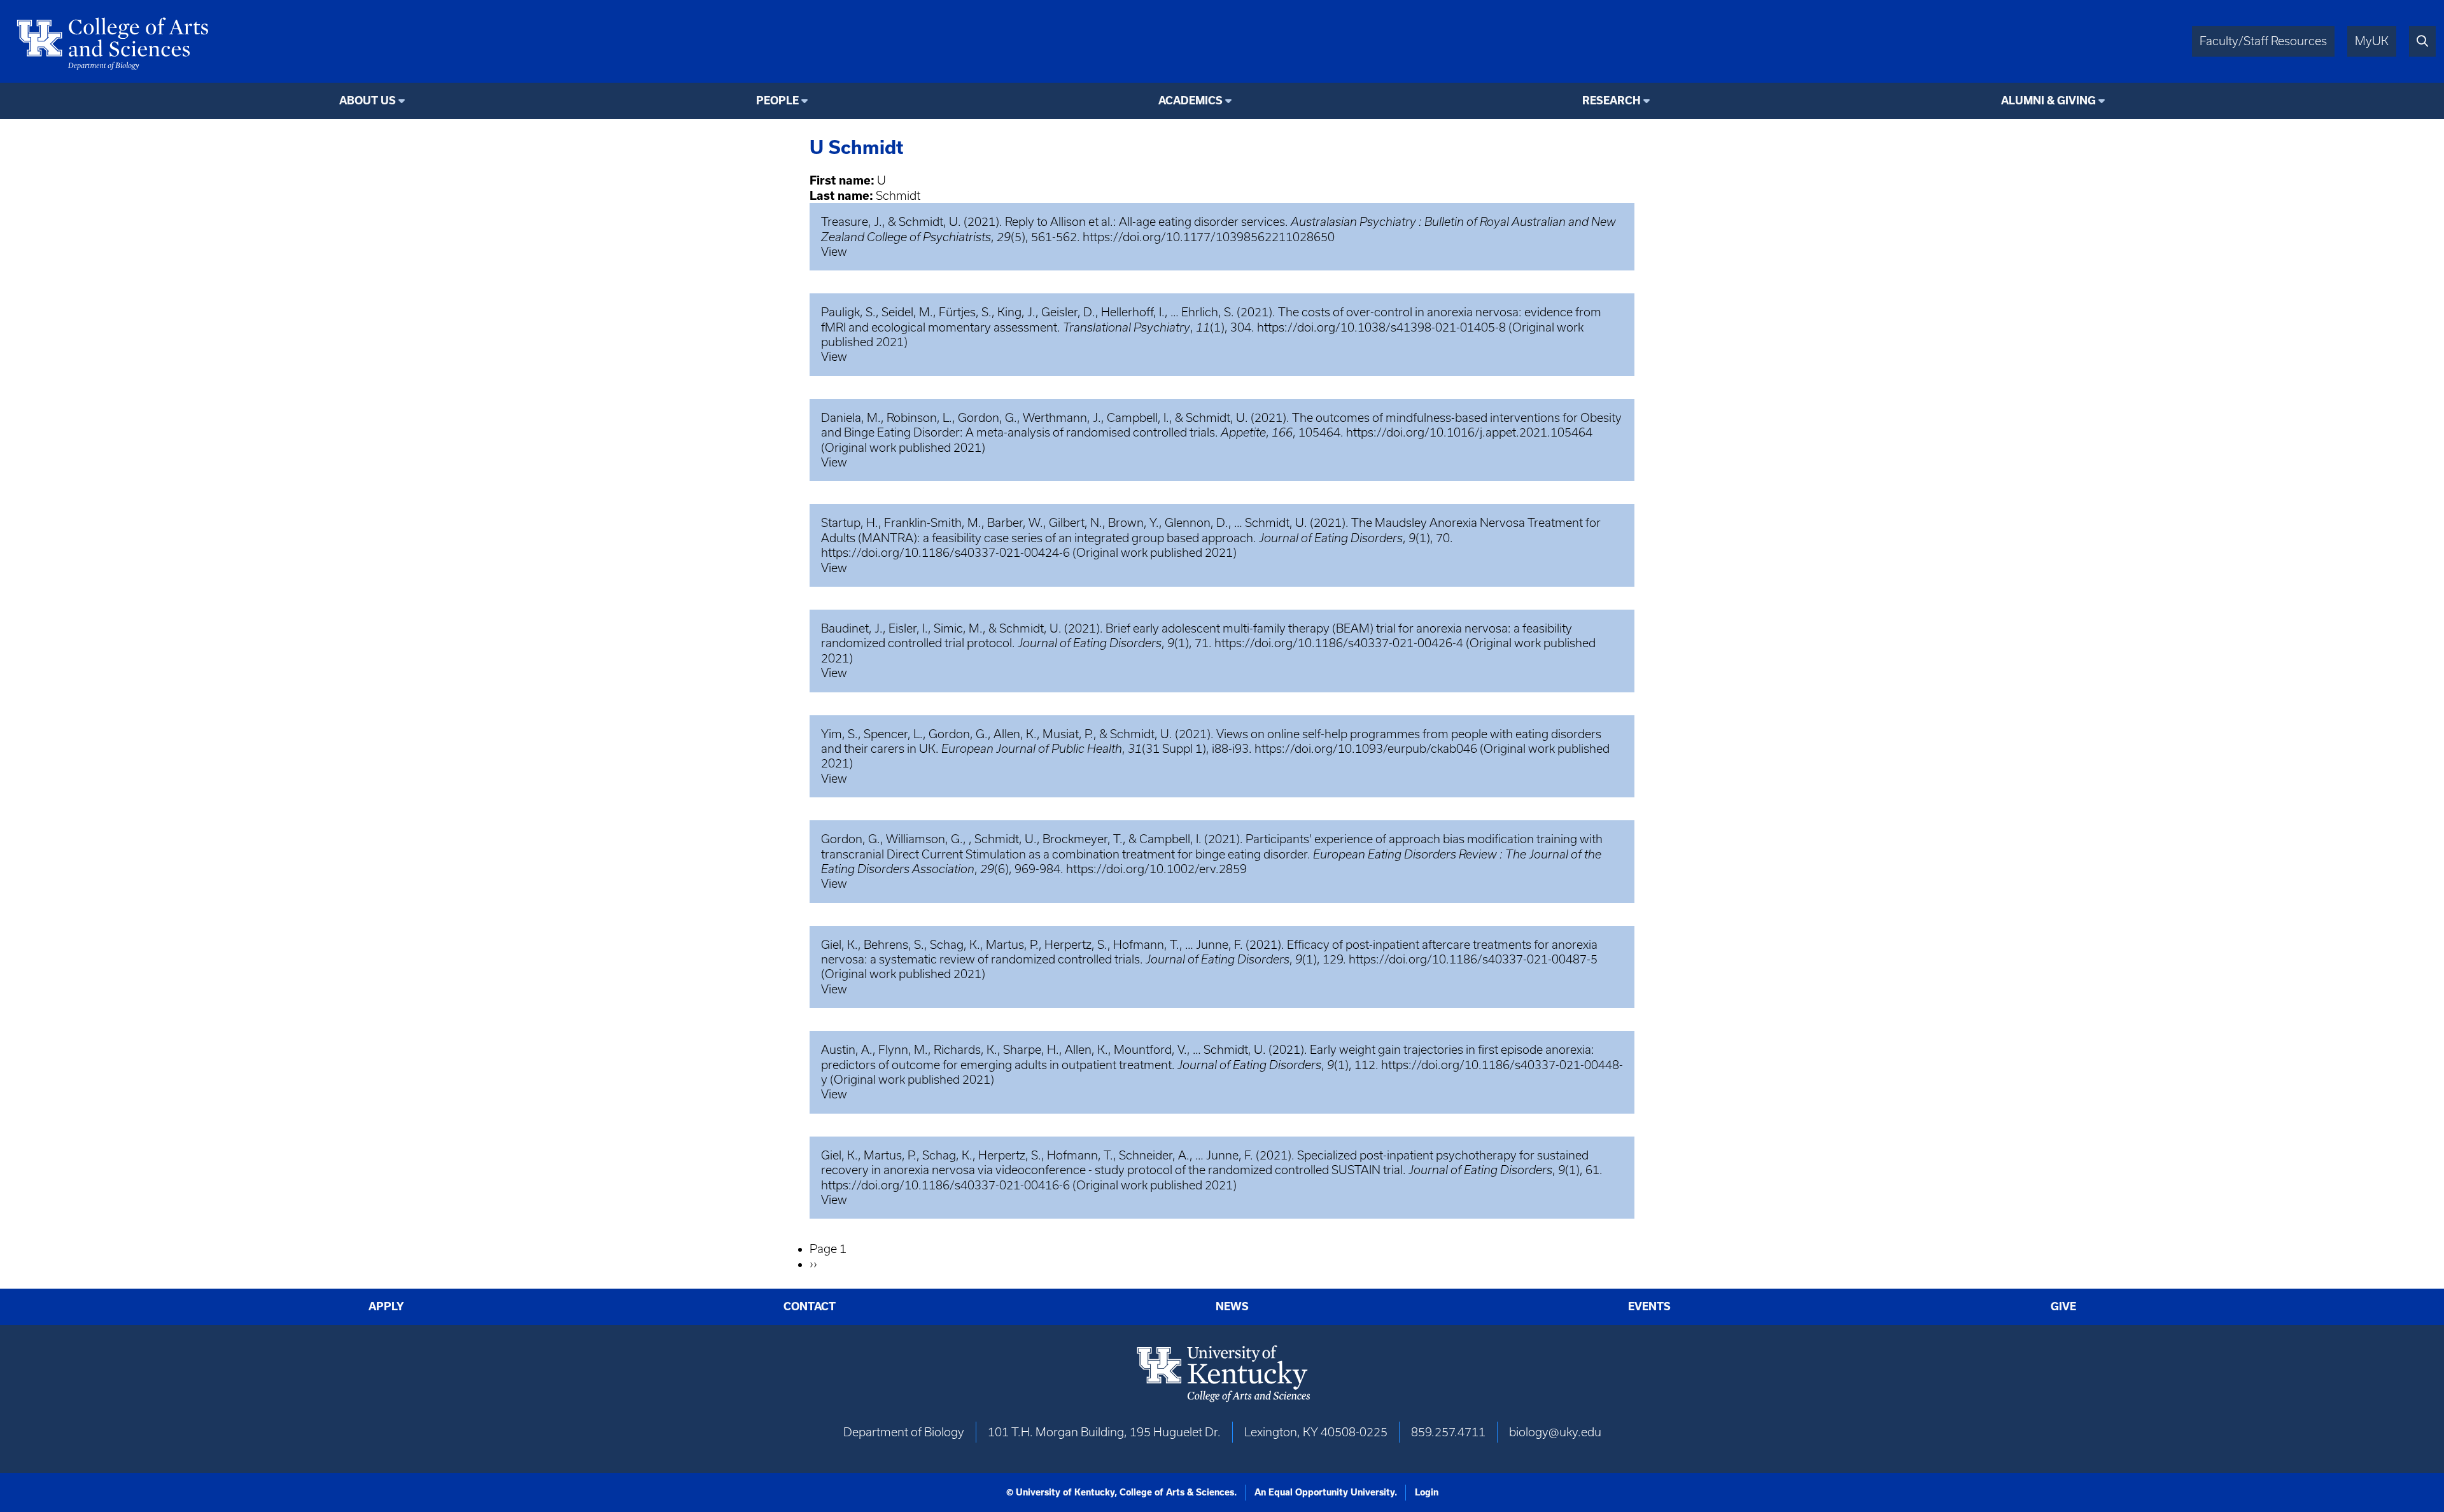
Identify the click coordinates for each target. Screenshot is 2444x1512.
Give (2063, 1306)
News (1232, 1306)
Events (1649, 1306)
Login (1427, 1492)
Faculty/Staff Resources (2263, 41)
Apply (386, 1306)
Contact (810, 1306)
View (834, 252)
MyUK (2372, 41)
